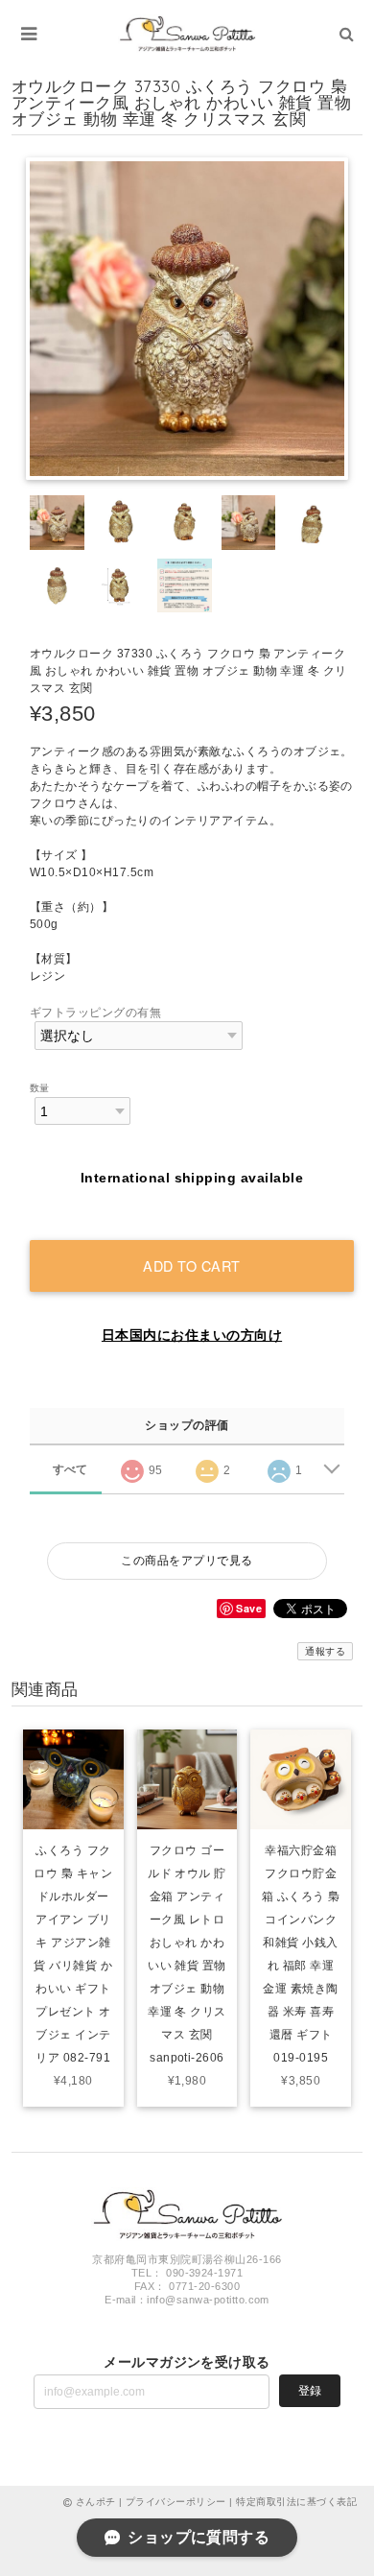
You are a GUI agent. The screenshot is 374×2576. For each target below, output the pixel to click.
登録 (310, 2391)
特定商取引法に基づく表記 (296, 2502)
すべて (70, 1469)
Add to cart (192, 1265)
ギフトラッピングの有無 (95, 1013)
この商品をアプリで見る (187, 1561)
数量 (40, 1088)
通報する (325, 1651)
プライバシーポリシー (176, 2502)
